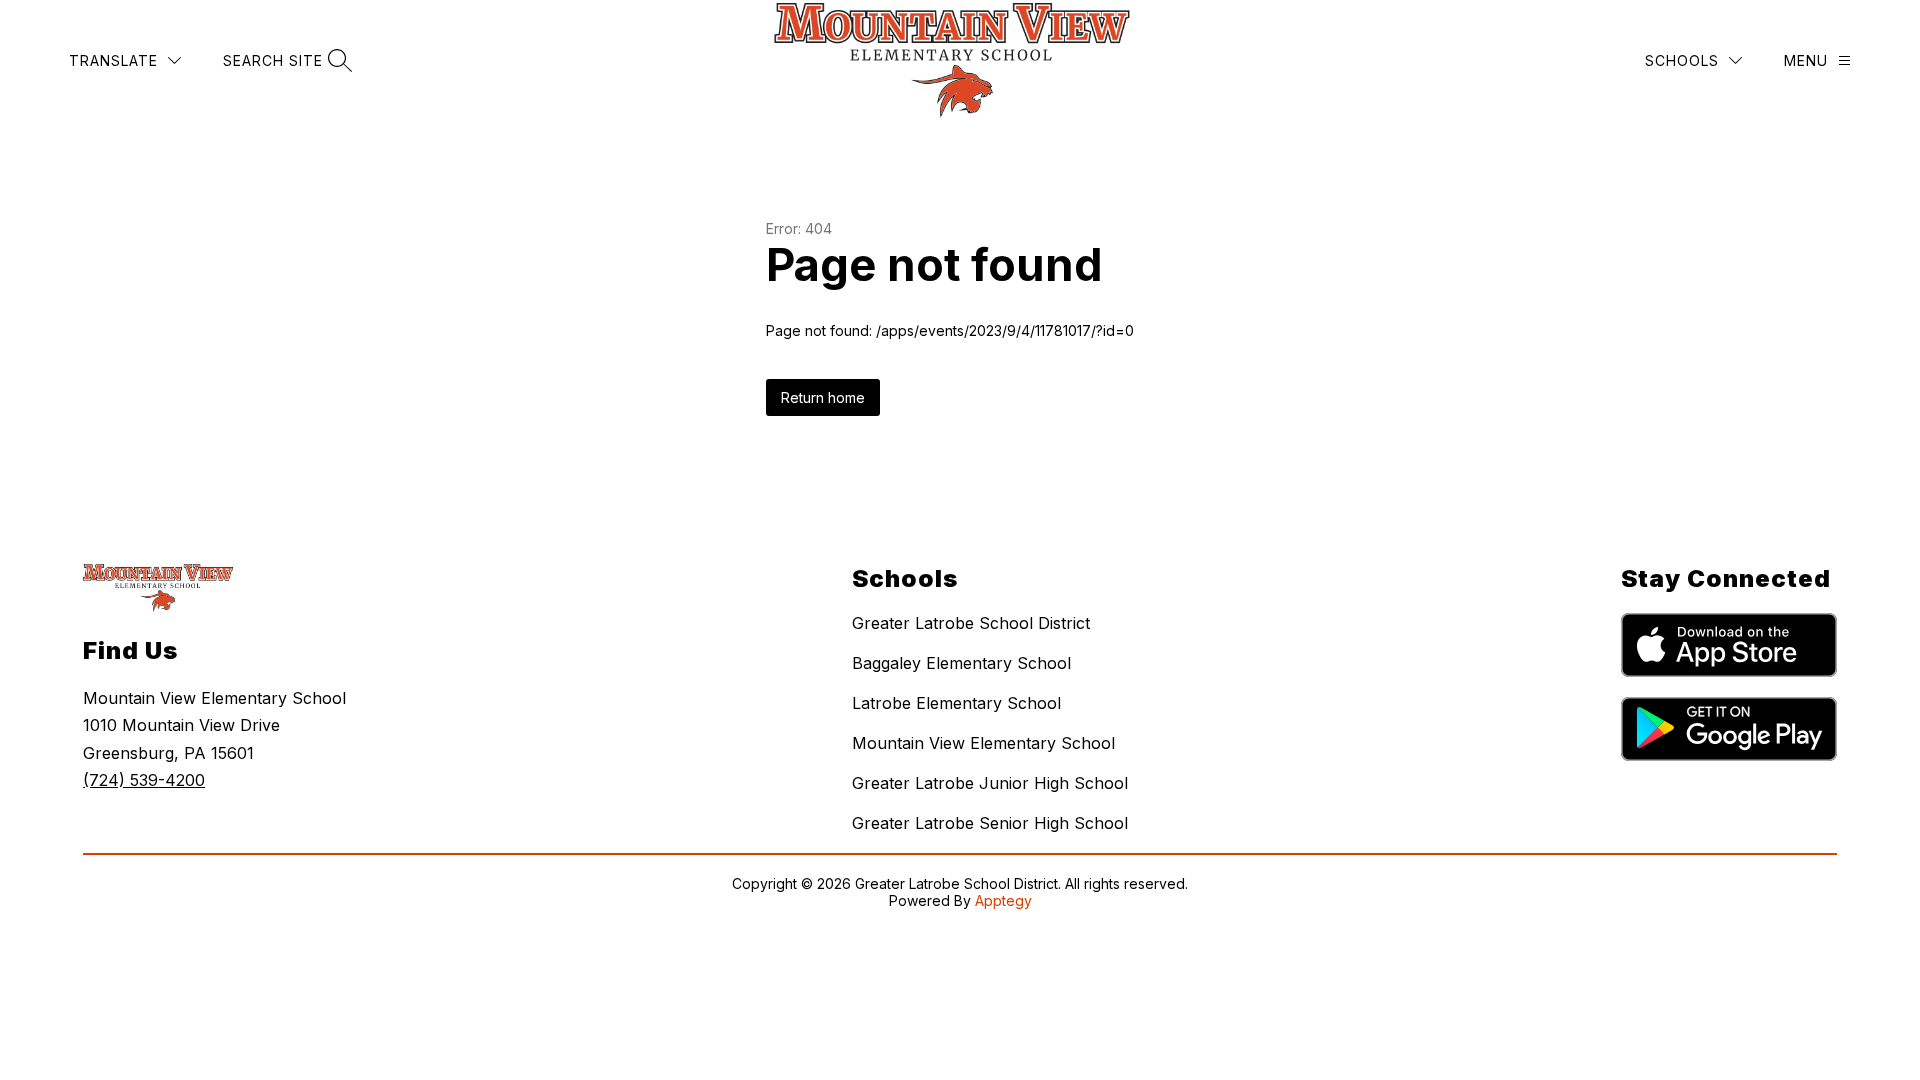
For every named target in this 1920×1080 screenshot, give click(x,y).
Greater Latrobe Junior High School (990, 783)
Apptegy (1003, 900)
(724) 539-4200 (144, 780)
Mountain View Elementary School (983, 743)
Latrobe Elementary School (956, 703)
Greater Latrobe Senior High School (990, 823)
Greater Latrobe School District (971, 623)
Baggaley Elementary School (961, 663)
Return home (823, 397)
